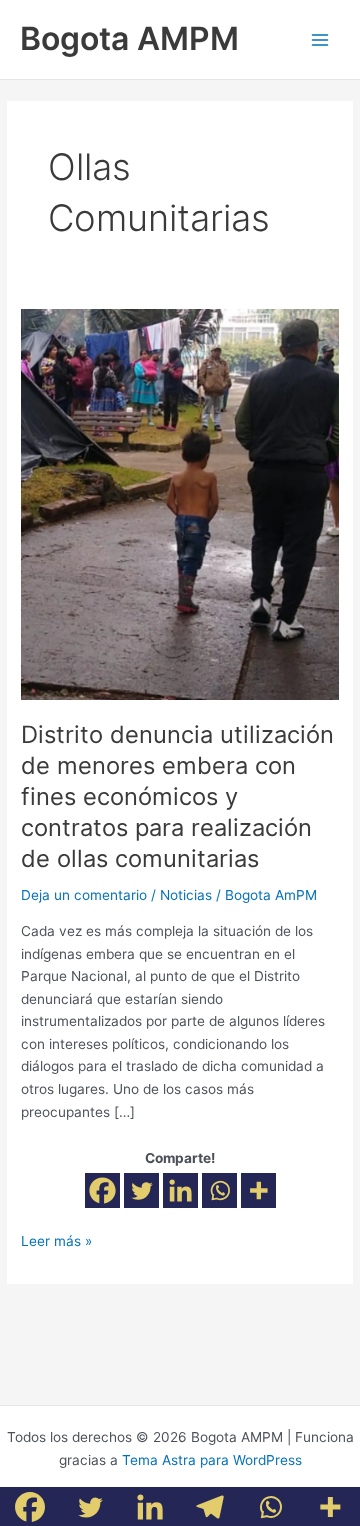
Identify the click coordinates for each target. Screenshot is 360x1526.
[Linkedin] (180, 1190)
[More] (258, 1190)
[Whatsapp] (219, 1190)
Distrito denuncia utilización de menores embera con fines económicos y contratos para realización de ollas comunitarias (177, 796)
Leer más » (56, 1239)
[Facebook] (102, 1190)
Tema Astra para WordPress (212, 1460)
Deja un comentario (84, 895)
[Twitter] (141, 1190)
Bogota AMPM (129, 38)
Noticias (186, 895)
